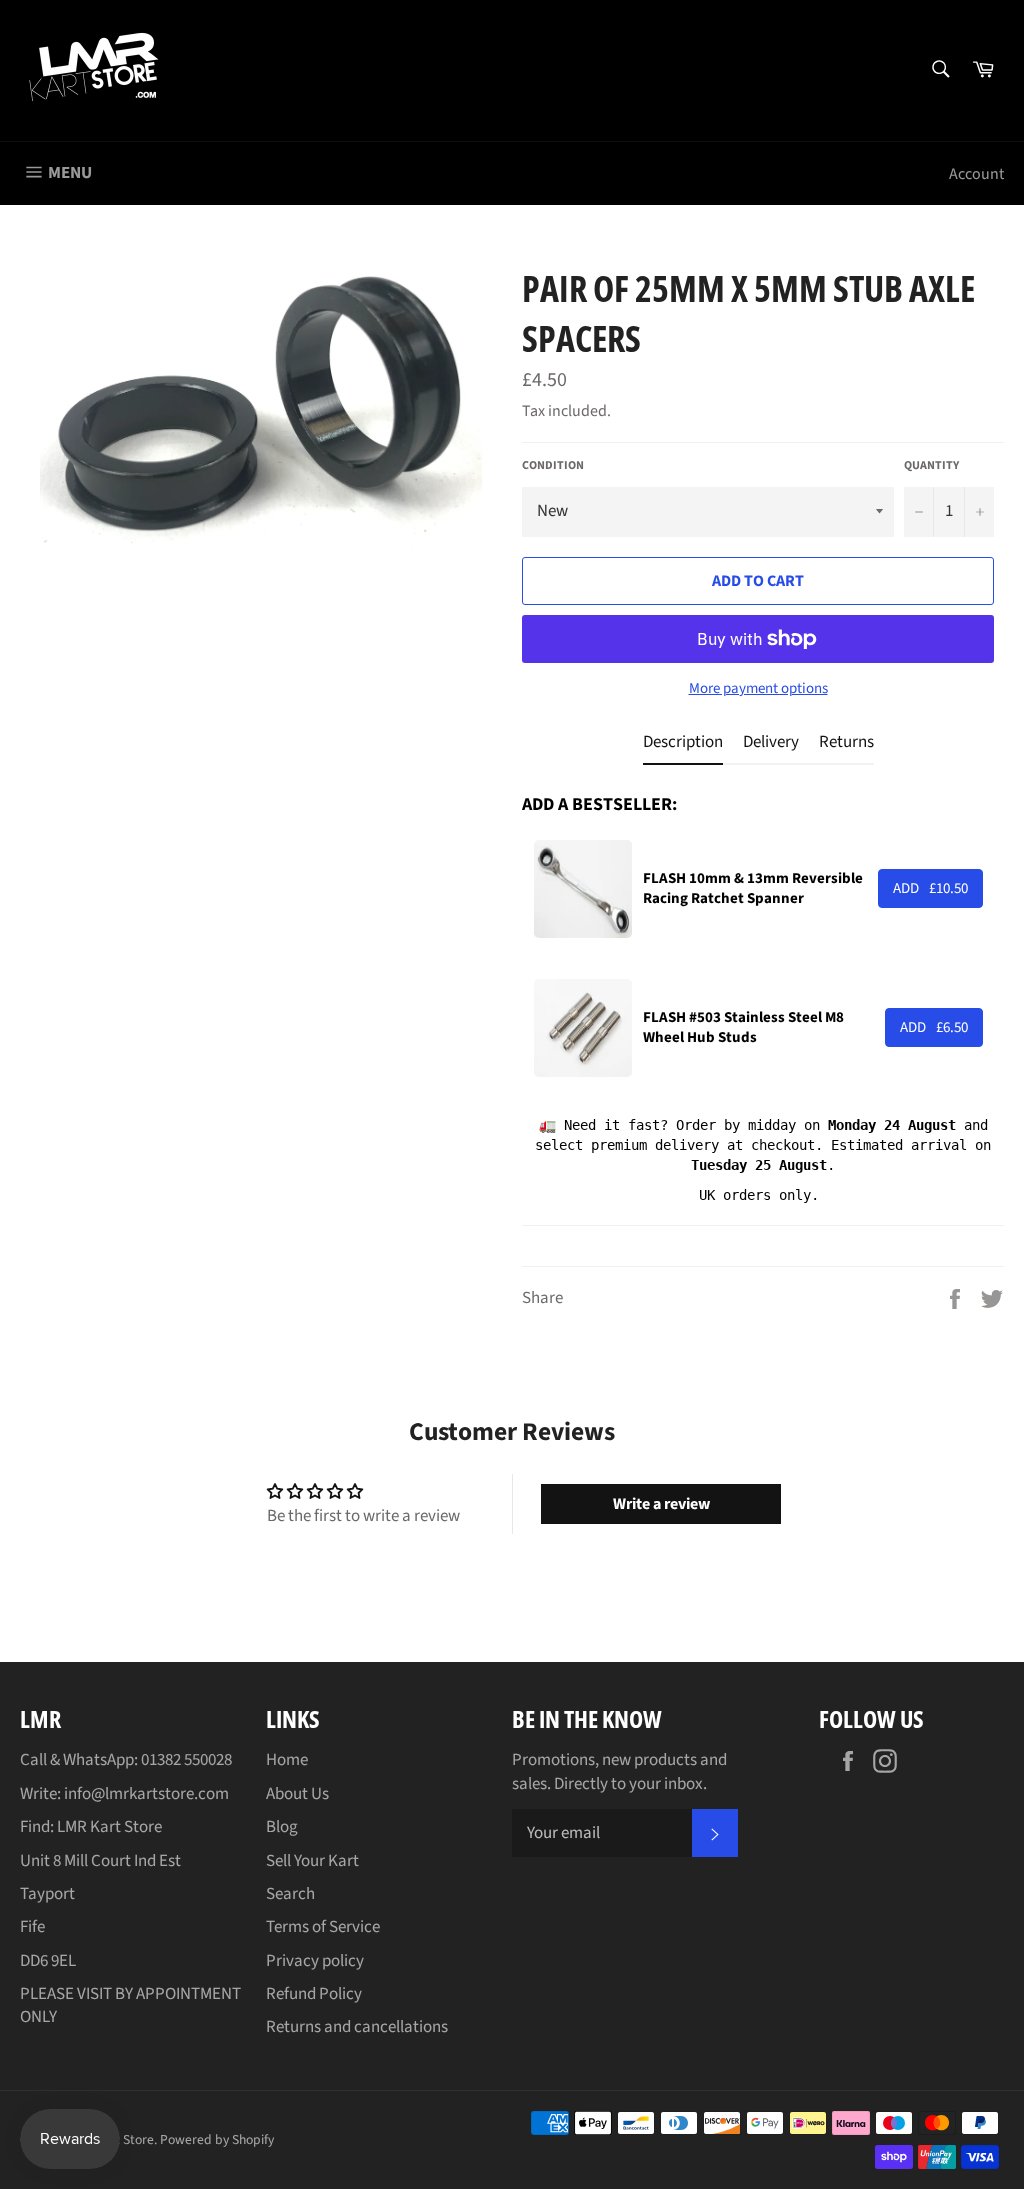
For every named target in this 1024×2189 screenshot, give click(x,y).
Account (976, 174)
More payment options (758, 689)
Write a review (661, 1504)
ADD (930, 888)
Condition (553, 466)
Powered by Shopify (217, 2139)
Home (287, 1760)
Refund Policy (314, 1994)
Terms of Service (323, 1927)
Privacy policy (315, 1961)
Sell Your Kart (312, 1861)
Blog (282, 1827)
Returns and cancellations (357, 2027)
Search (290, 1894)
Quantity (931, 466)
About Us (297, 1794)
